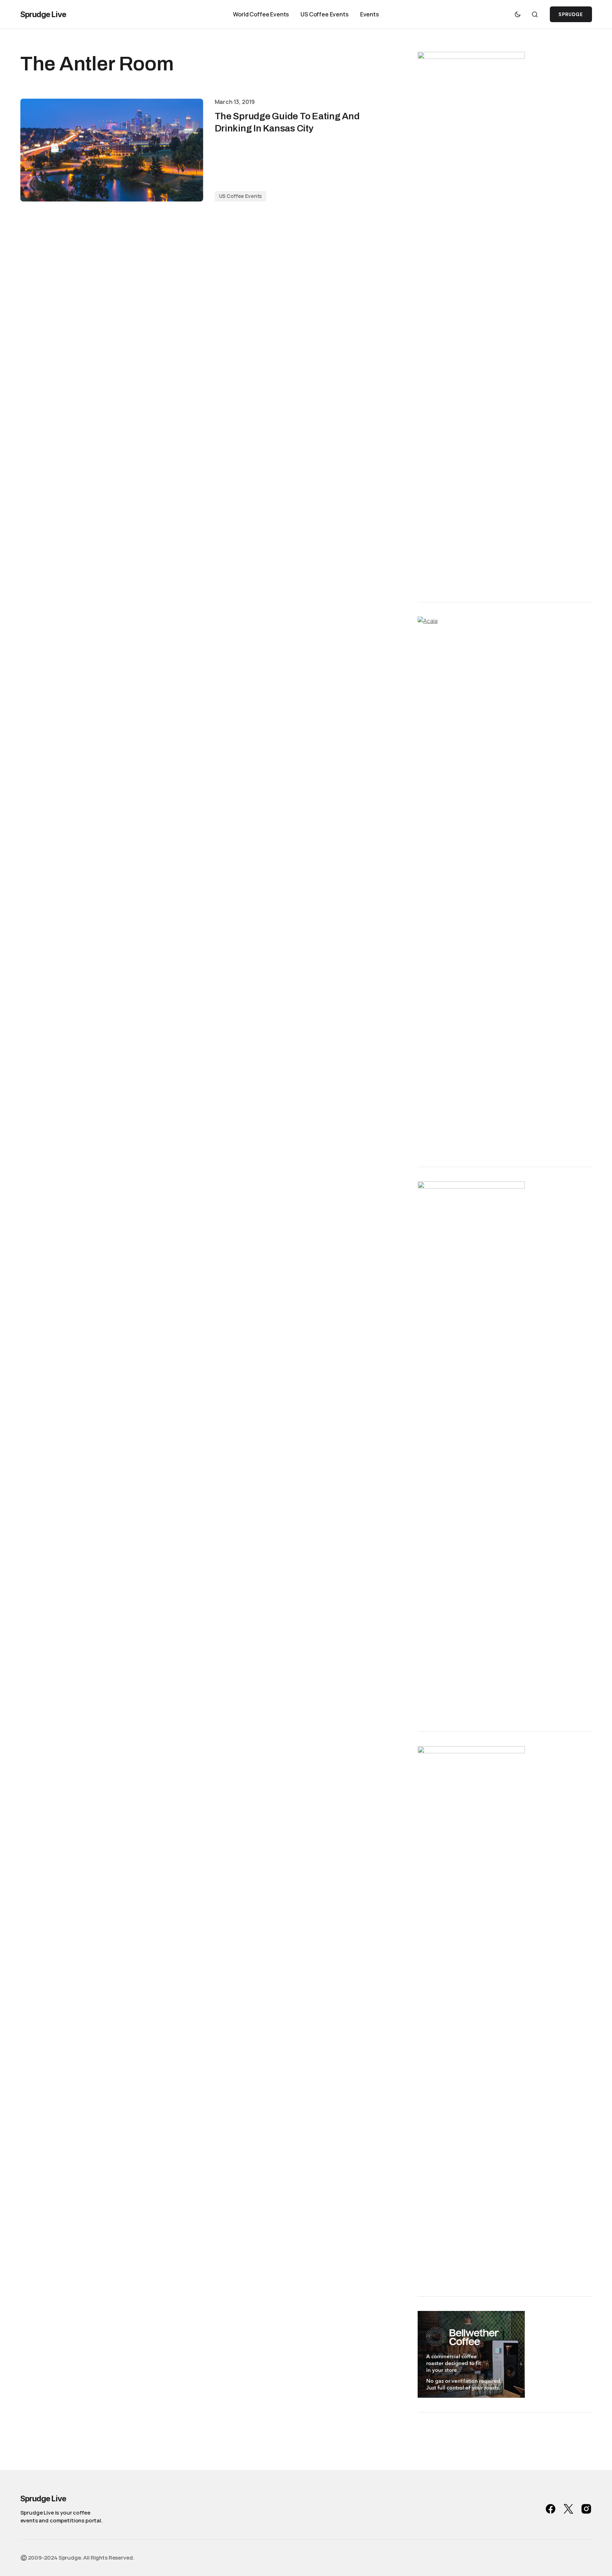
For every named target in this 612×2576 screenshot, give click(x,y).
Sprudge (571, 14)
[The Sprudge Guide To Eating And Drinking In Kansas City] (112, 150)
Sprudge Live (43, 14)
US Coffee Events (241, 196)
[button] (518, 14)
